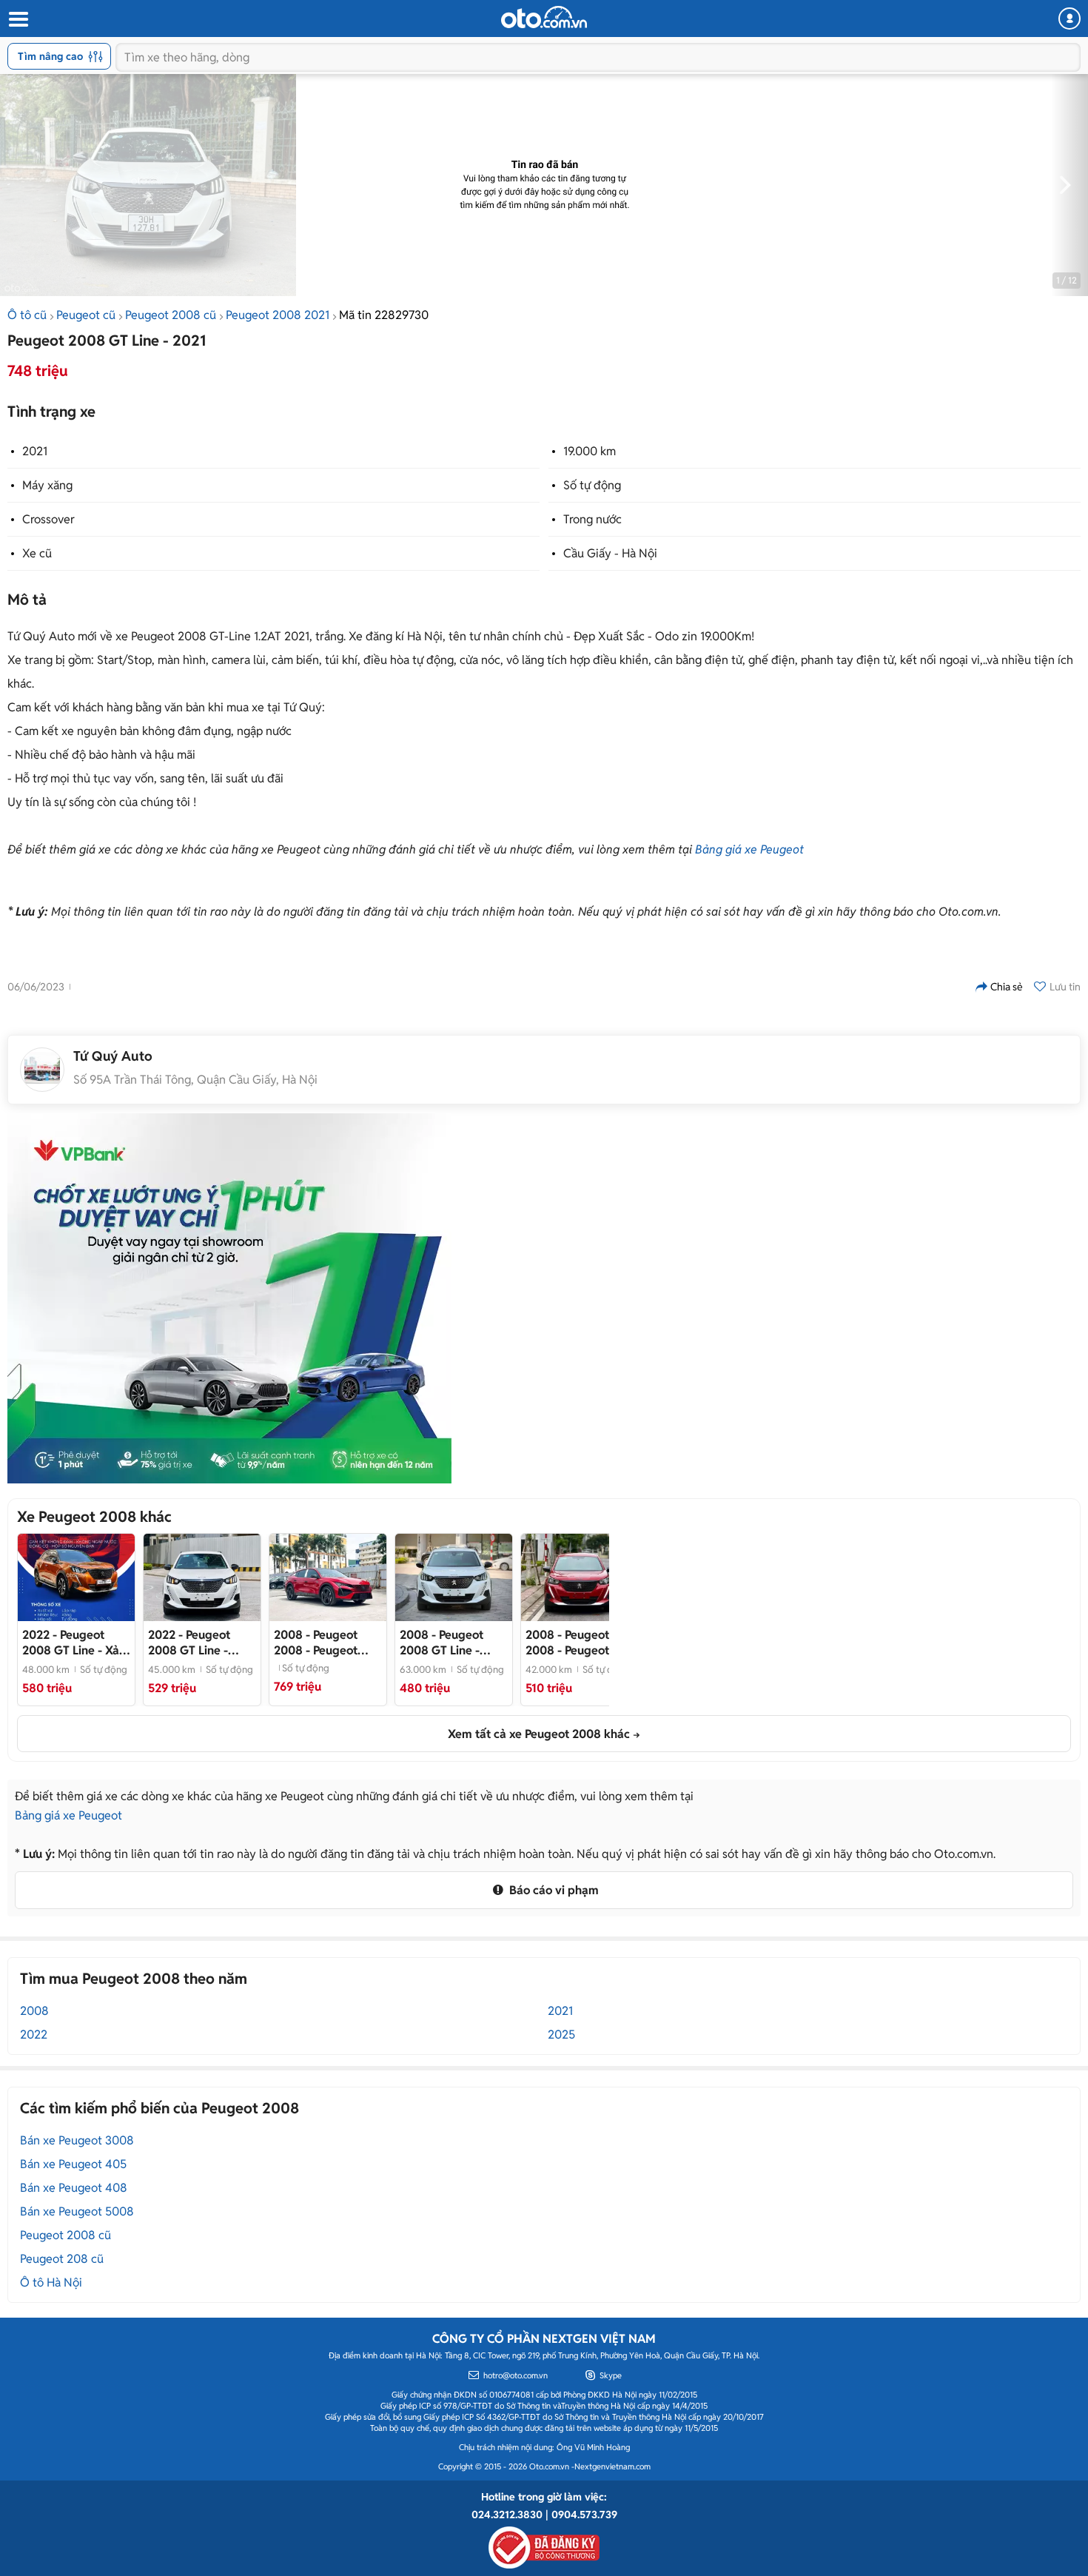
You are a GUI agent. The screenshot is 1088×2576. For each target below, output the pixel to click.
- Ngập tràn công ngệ (202, 1643)
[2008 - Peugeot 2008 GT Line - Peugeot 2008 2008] (454, 1577)
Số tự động (592, 485)
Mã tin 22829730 (384, 315)
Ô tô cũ (27, 315)
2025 (561, 2035)
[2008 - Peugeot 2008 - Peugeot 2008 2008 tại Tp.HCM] (328, 1577)
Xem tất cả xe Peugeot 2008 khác (539, 1734)
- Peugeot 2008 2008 (454, 1643)
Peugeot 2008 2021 (278, 315)
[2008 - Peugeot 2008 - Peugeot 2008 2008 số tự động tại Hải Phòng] (580, 1577)
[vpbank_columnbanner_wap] (229, 1298)
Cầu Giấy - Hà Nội (610, 553)
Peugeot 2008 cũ (171, 315)
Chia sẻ (1007, 987)
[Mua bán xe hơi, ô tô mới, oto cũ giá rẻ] (544, 17)
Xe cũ (37, 553)
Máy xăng (47, 485)
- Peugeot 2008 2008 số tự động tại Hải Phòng (577, 1643)
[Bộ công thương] (544, 2545)
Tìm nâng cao (50, 56)
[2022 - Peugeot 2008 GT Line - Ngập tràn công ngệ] (202, 1577)
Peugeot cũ (86, 315)
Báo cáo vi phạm (553, 1890)
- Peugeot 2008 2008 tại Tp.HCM (316, 1643)
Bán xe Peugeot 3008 (77, 2140)
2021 (35, 451)
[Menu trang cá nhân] (1069, 19)
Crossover (48, 519)
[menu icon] (18, 20)
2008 (34, 2011)
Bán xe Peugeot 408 (74, 2188)
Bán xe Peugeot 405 (73, 2164)
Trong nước (592, 519)
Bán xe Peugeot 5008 (77, 2211)
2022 (34, 2035)
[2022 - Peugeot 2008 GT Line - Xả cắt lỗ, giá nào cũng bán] (76, 1577)
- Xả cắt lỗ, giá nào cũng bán (75, 1643)
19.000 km (590, 451)
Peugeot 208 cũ (62, 2259)
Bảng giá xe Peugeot (749, 849)
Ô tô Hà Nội (51, 2282)
